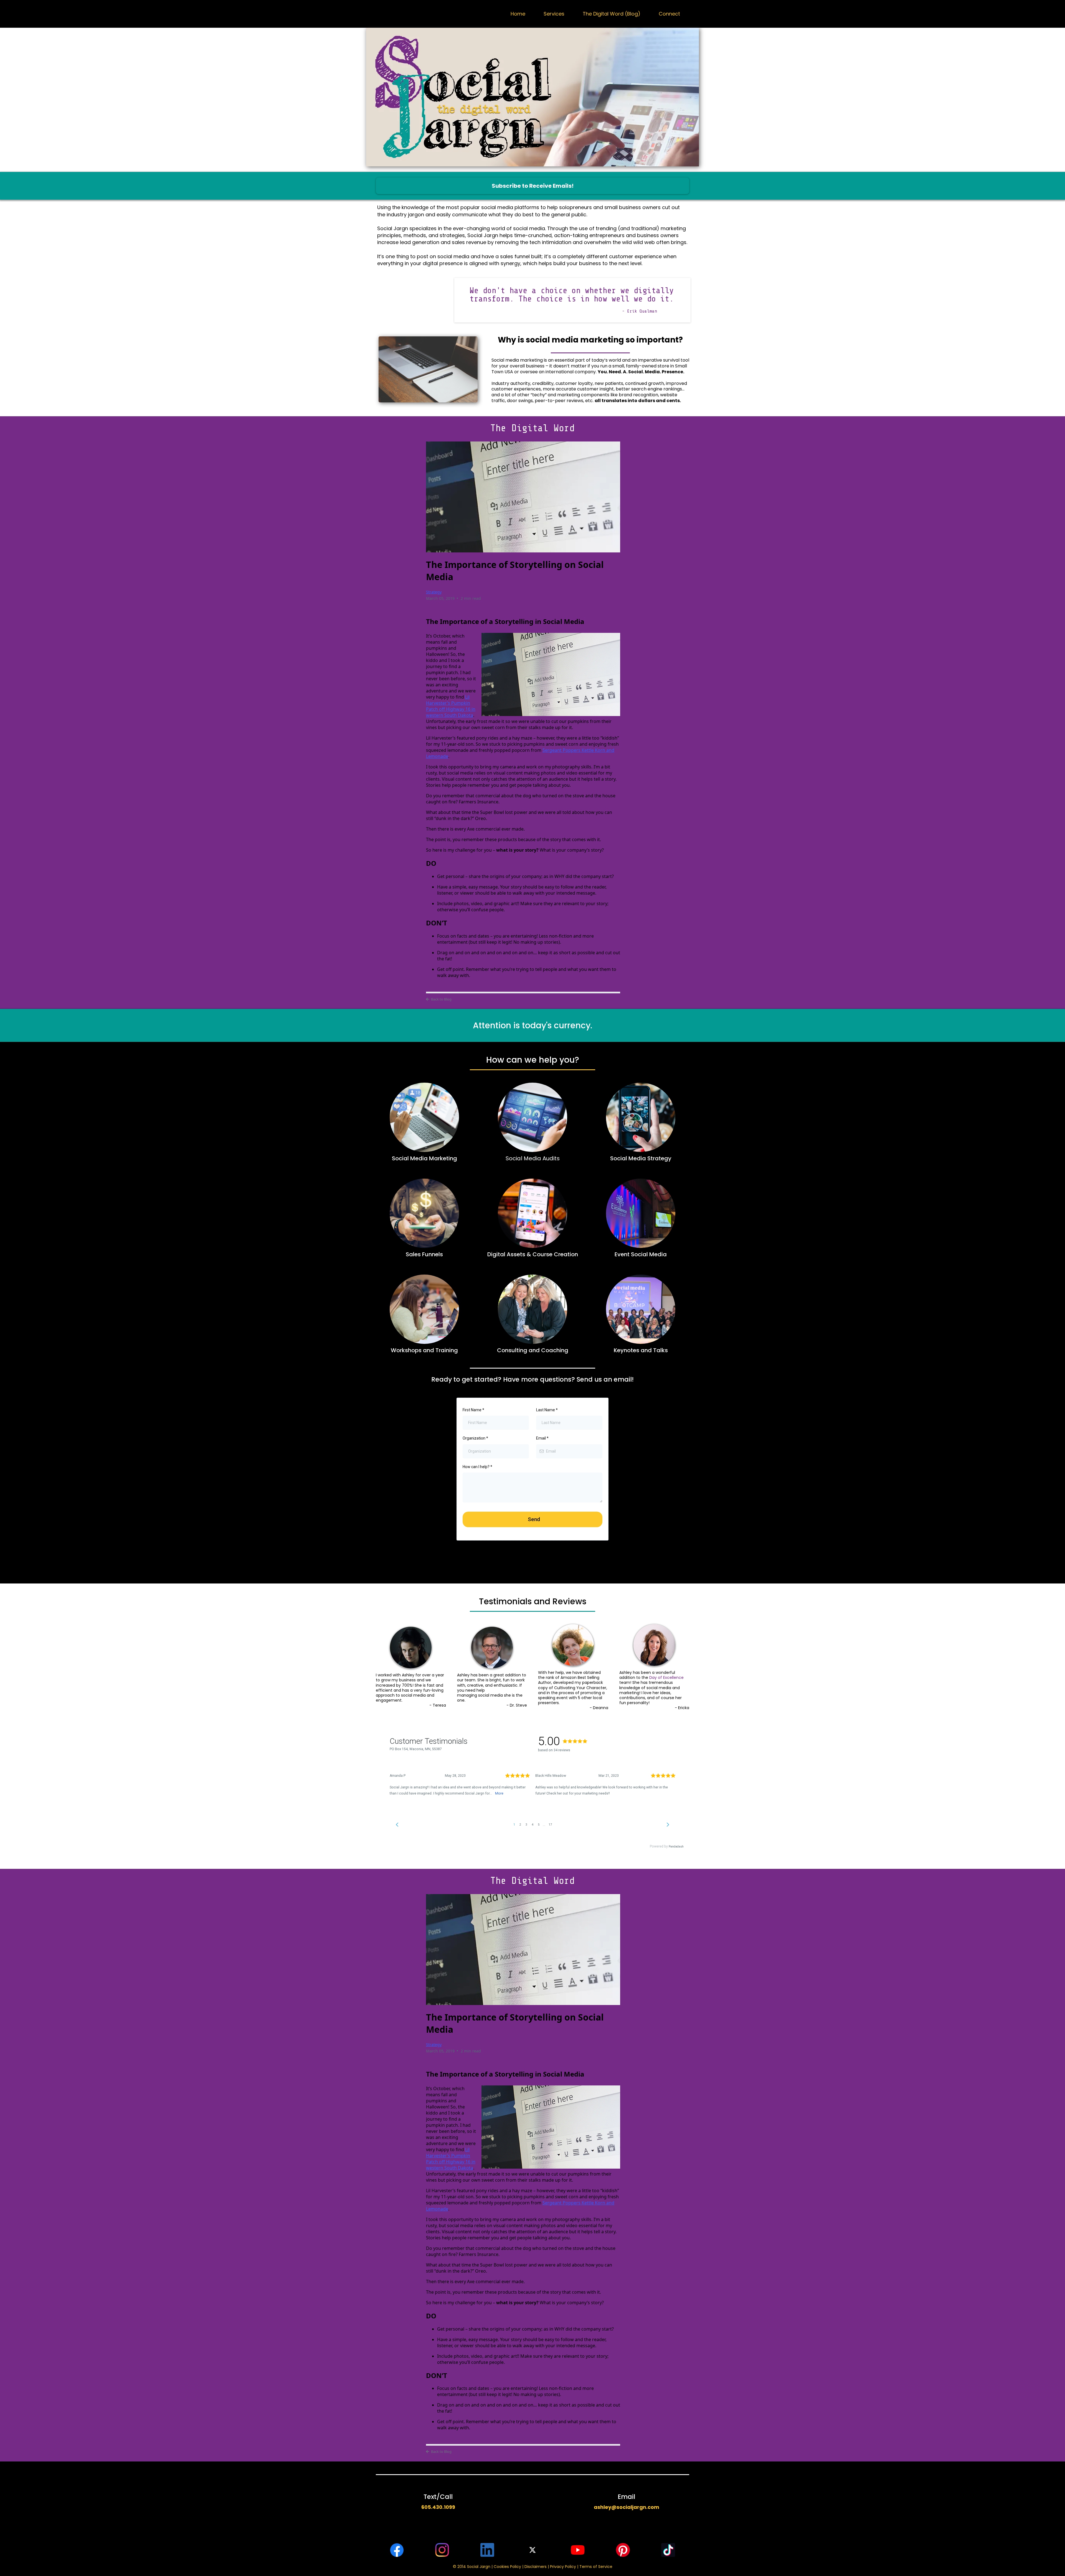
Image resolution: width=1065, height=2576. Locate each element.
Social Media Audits (533, 1158)
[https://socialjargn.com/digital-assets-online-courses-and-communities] (532, 1213)
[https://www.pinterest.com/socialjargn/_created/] (623, 2550)
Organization (475, 1438)
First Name (473, 1410)
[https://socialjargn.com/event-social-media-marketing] (641, 1213)
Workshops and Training (424, 1350)
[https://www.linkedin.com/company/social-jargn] (487, 2550)
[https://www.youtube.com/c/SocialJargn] (578, 2550)
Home (518, 14)
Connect (669, 14)
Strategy (434, 592)
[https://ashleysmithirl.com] (641, 1309)
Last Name (547, 1410)
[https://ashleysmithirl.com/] (424, 1309)
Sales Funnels (424, 1254)
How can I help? (477, 1467)
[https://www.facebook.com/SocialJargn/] (397, 2550)
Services (554, 14)
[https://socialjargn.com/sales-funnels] (424, 1213)
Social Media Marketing (424, 1158)
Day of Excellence (666, 1677)
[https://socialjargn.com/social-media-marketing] (424, 1117)
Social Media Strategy (641, 1158)
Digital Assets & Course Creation (533, 1254)
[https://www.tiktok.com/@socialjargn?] (668, 2550)
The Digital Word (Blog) (612, 14)
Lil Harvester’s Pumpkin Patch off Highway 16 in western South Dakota (451, 706)
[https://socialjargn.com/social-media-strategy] (641, 1117)
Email (542, 1438)
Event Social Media (641, 1254)
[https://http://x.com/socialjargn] (533, 2550)
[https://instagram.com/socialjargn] (442, 2550)
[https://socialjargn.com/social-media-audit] (532, 1117)
